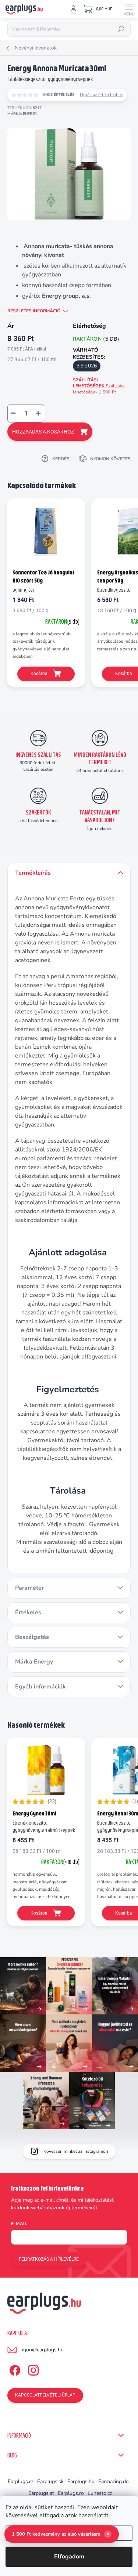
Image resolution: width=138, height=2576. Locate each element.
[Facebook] (14, 2369)
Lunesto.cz (100, 2493)
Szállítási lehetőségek (99, 386)
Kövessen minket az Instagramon (76, 2151)
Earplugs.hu (81, 2481)
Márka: (22, 114)
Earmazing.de (113, 2481)
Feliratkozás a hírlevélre (49, 2259)
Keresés (121, 29)
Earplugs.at (41, 2493)
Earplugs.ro (71, 2493)
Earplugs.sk (50, 2481)
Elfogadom (69, 2557)
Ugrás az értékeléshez (101, 95)
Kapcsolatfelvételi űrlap (45, 2395)
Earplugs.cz (21, 2481)
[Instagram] (32, 2369)
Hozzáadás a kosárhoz (43, 432)
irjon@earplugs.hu (43, 2350)
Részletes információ (34, 311)
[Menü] (129, 9)
